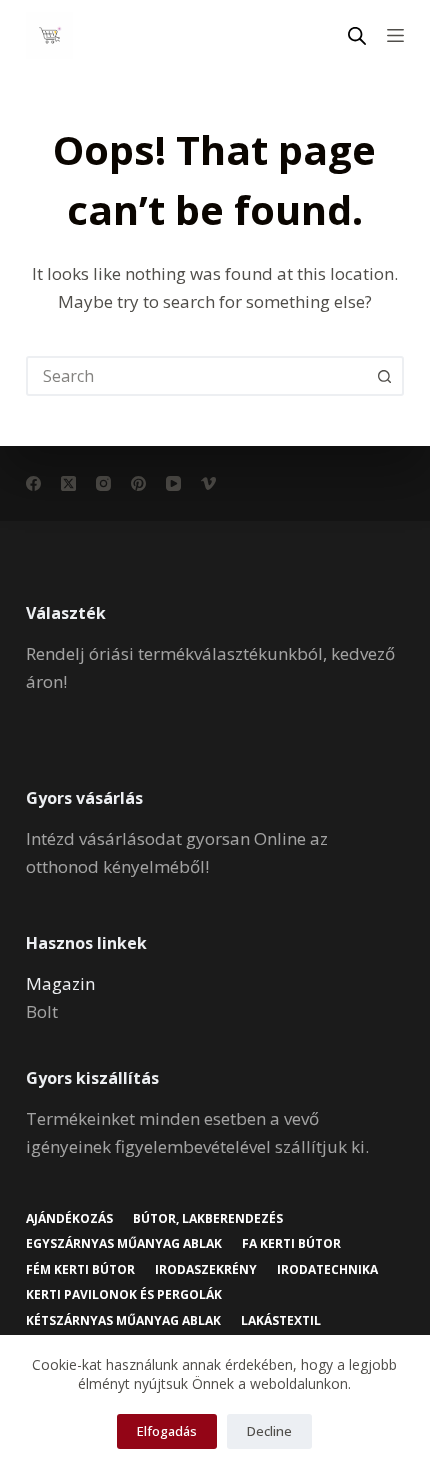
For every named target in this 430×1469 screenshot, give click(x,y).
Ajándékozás (69, 1219)
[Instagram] (103, 483)
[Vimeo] (208, 483)
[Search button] (384, 376)
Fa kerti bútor (291, 1244)
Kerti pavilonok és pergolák (124, 1295)
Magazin (60, 983)
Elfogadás (167, 1431)
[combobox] (197, 376)
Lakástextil (281, 1321)
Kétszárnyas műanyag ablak (123, 1321)
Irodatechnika (327, 1270)
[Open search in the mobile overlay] (357, 35)
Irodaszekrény (206, 1270)
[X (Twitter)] (68, 483)
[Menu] (395, 35)
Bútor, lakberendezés (208, 1219)
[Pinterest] (138, 483)
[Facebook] (33, 483)
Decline (269, 1431)
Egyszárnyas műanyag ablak (124, 1244)
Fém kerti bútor (80, 1270)
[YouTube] (173, 483)
